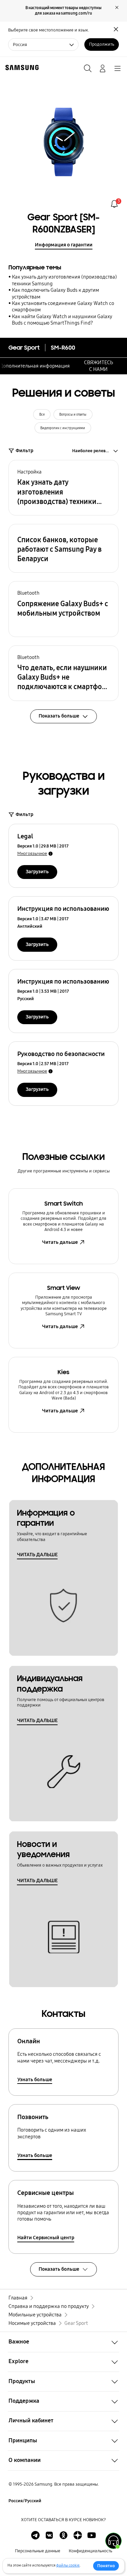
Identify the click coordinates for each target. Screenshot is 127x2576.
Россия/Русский (25, 2501)
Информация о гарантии (64, 245)
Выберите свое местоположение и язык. (49, 30)
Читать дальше (60, 1242)
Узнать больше (35, 2079)
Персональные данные (38, 2551)
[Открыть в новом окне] (35, 2535)
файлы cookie (68, 2565)
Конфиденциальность (90, 2551)
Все (42, 414)
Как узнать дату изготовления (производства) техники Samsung (64, 280)
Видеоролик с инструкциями (63, 428)
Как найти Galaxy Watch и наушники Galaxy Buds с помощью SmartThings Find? (62, 320)
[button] (63, 488)
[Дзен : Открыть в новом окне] (78, 2535)
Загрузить (37, 872)
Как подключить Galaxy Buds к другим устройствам (55, 293)
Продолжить (102, 44)
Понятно (106, 2566)
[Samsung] (21, 68)
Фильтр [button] (24, 450)
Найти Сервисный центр (46, 2238)
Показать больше (59, 2269)
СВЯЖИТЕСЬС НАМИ (99, 366)
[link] (114, 204)
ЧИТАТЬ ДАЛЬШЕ (37, 1555)
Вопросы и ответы (73, 414)
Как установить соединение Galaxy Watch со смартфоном (63, 306)
